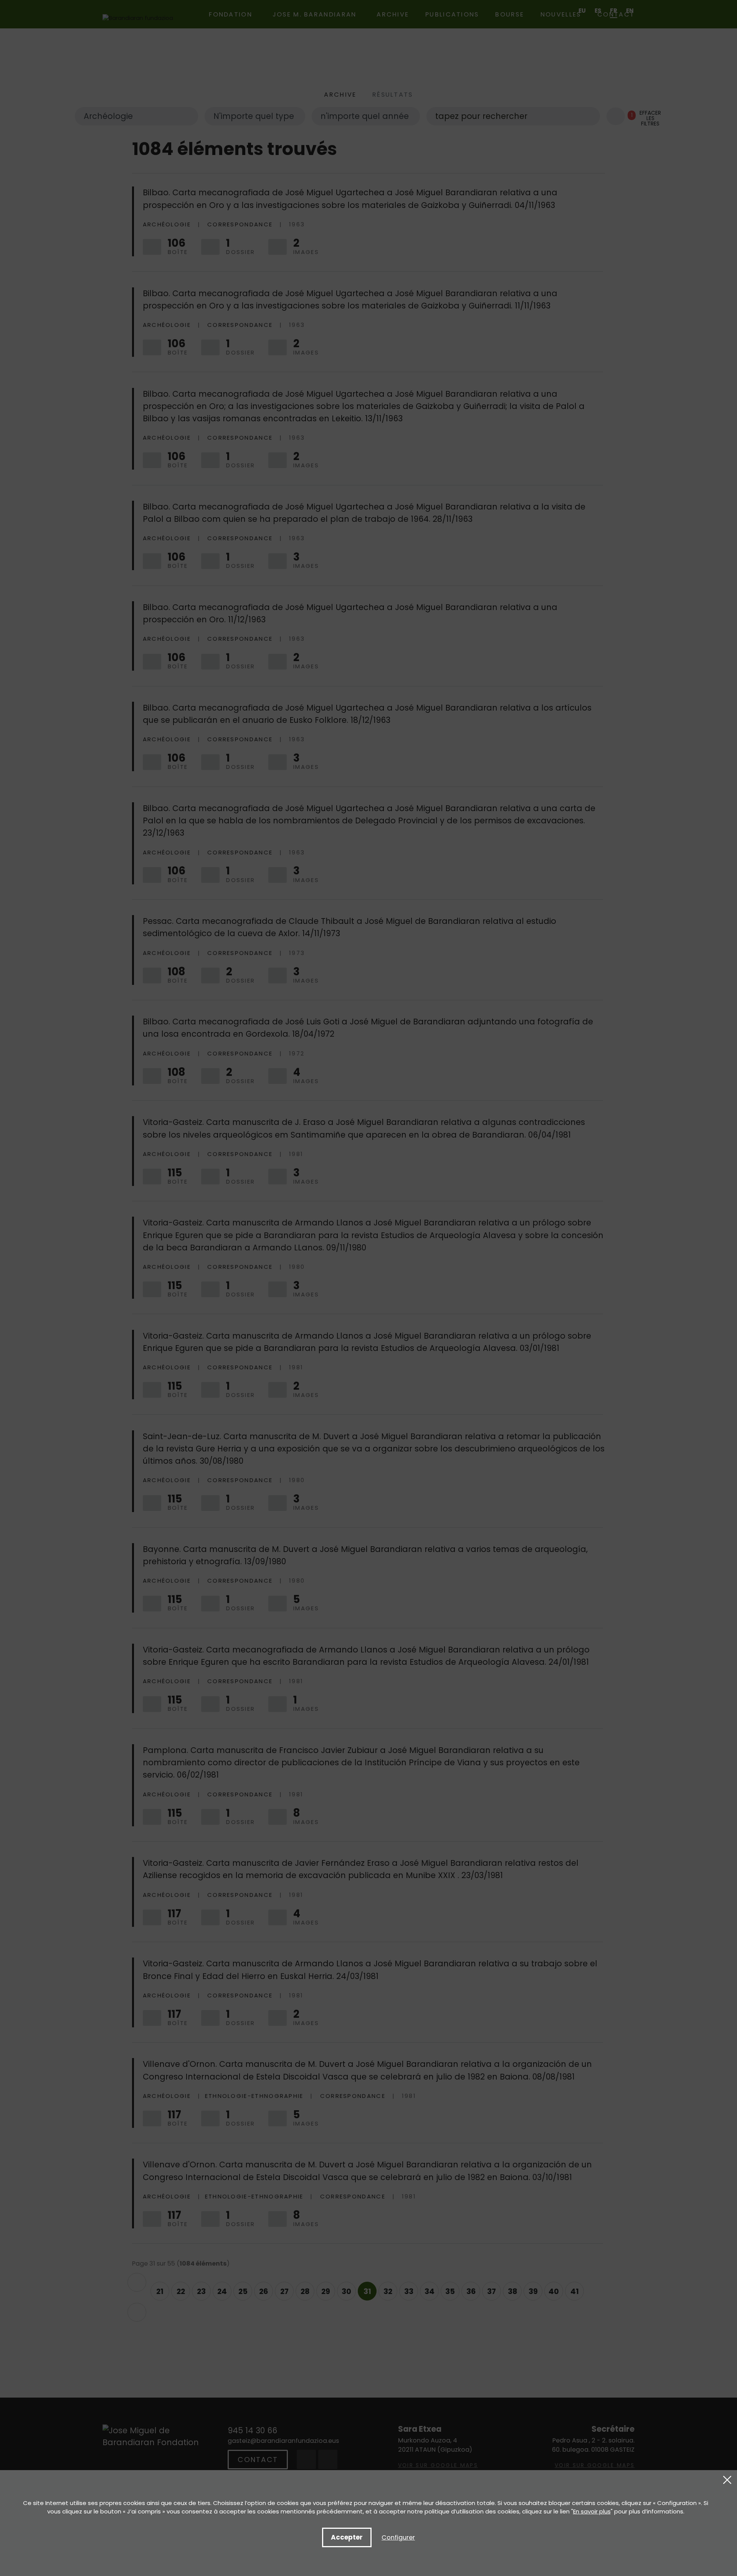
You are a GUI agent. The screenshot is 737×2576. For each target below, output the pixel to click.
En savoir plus (592, 2511)
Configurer (398, 2537)
